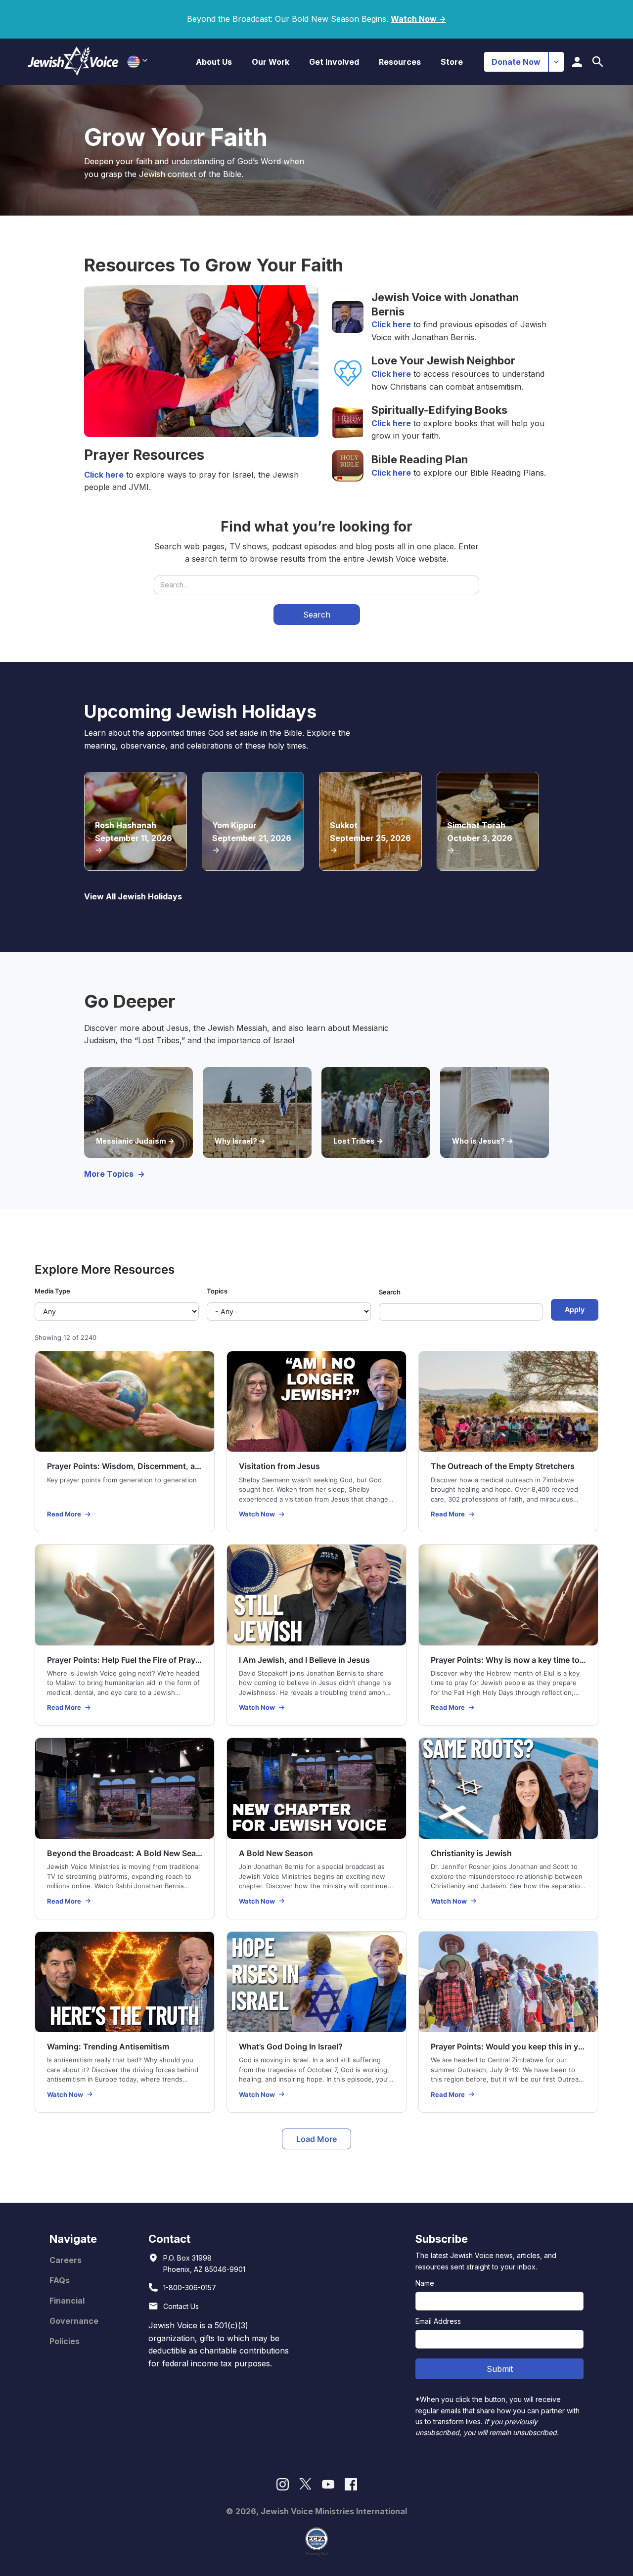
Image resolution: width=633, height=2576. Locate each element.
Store (452, 62)
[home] (73, 62)
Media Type (52, 1291)
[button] (214, 62)
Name (425, 2283)
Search (390, 1292)
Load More (316, 2139)
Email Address (438, 2321)
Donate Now (516, 62)
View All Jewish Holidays (133, 896)
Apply (575, 1310)
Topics (217, 1291)
